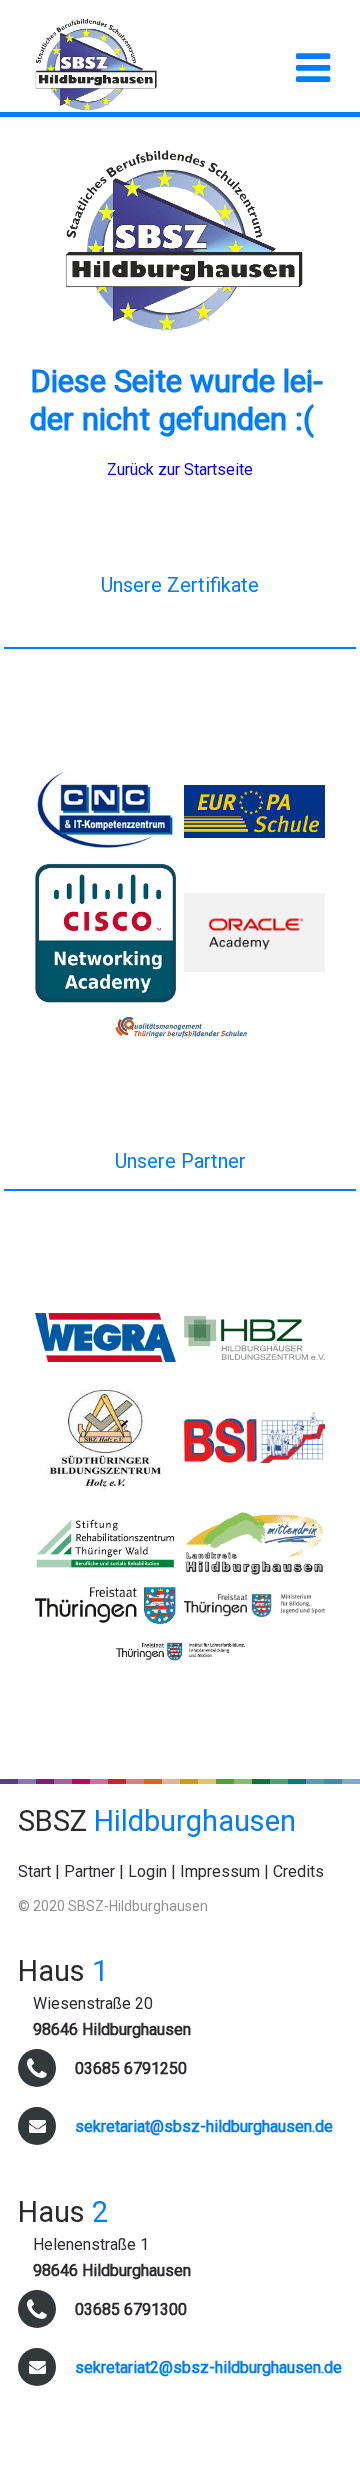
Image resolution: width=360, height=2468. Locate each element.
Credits (298, 1871)
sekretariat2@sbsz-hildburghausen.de (208, 2367)
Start (34, 1871)
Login (147, 1871)
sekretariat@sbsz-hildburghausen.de (204, 2126)
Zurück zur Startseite (180, 469)
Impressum (220, 1871)
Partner (89, 1871)
